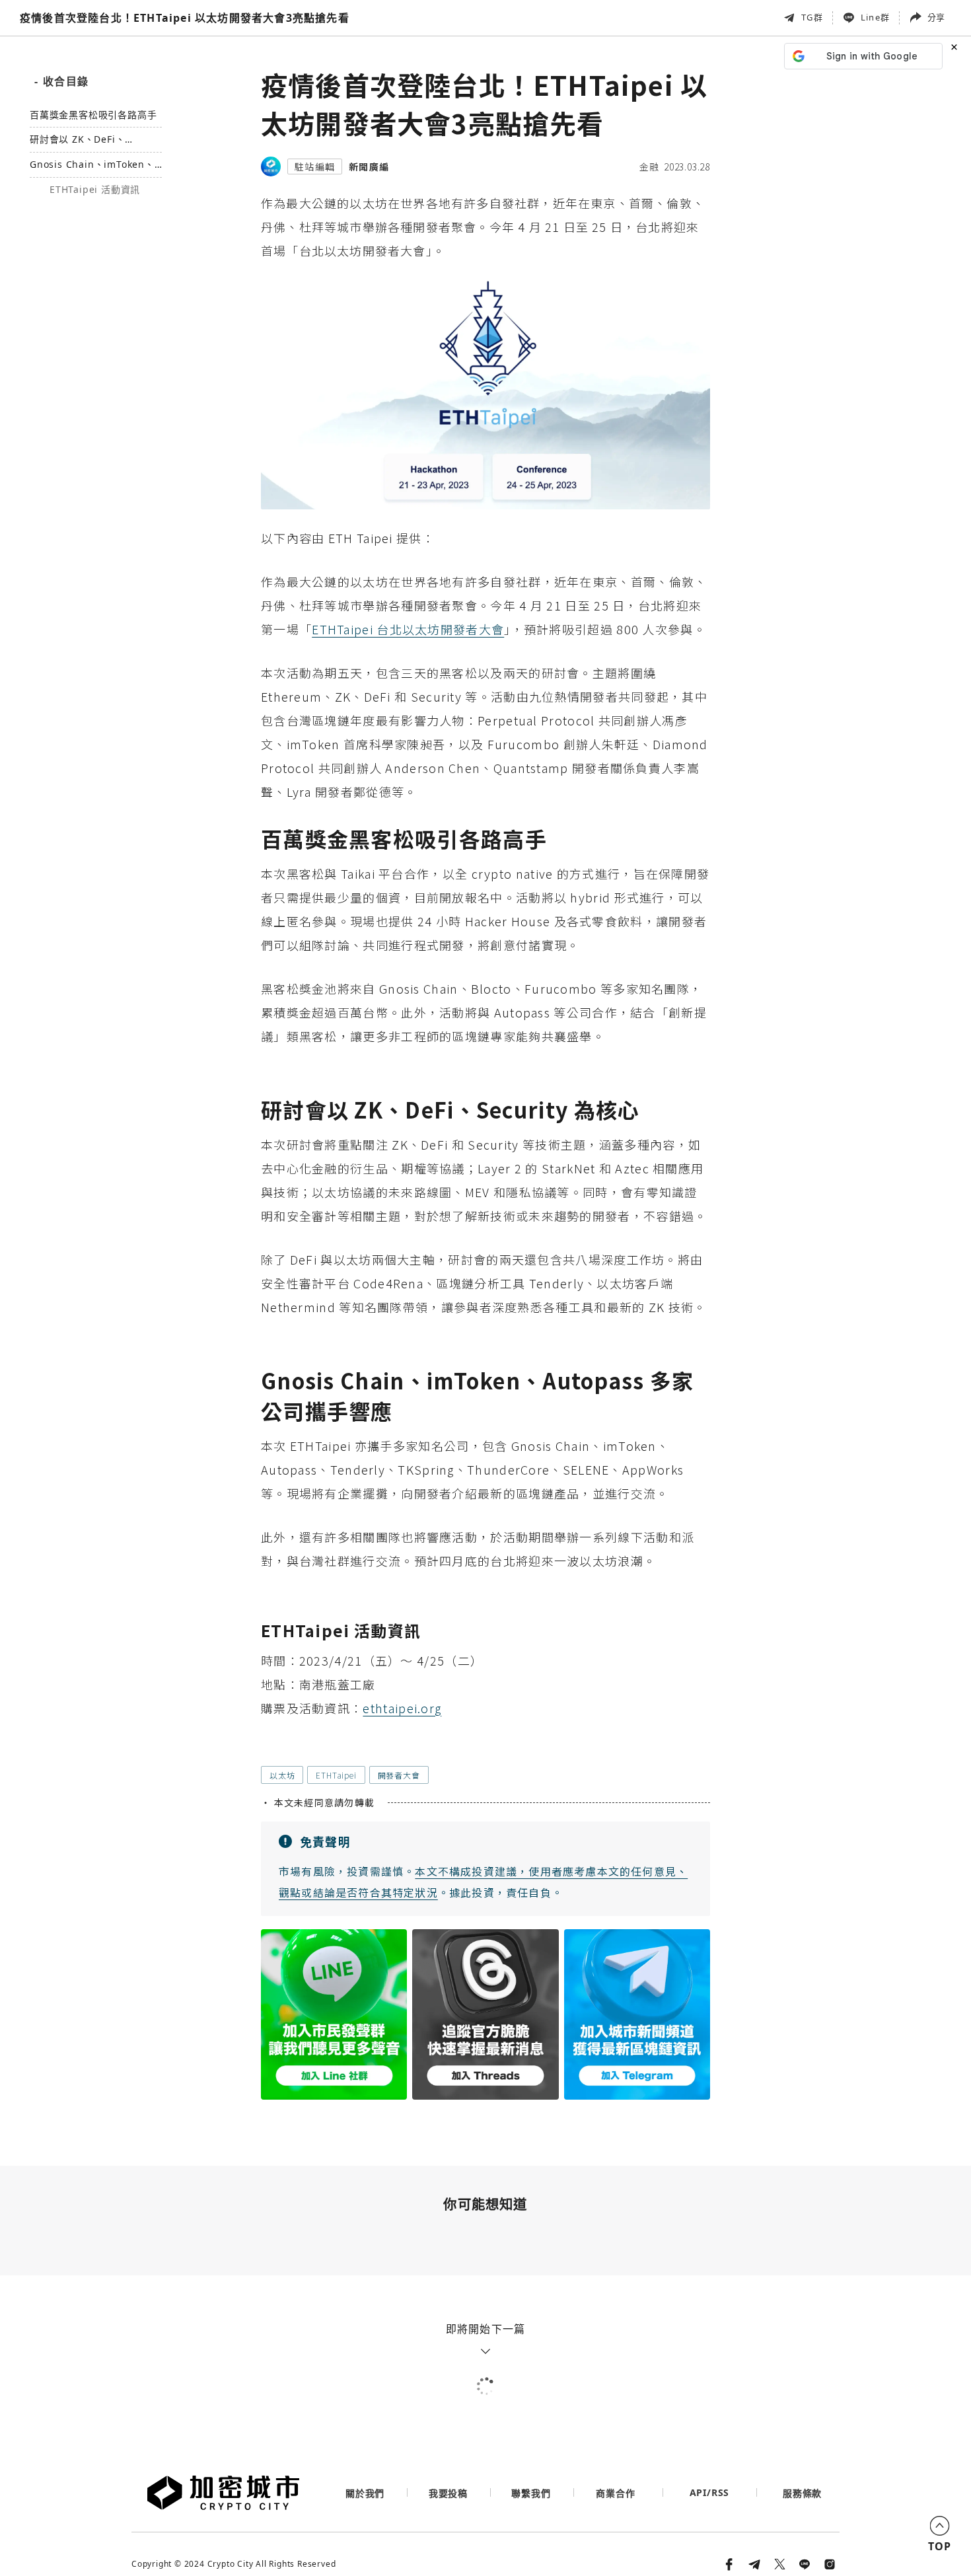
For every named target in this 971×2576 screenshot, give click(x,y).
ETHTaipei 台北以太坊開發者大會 (408, 629)
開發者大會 (399, 1775)
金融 (649, 166)
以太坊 (282, 1775)
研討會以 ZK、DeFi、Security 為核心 (77, 140)
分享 (936, 17)
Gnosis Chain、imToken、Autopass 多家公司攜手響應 (93, 166)
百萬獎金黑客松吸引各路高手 (93, 115)
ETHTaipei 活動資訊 (95, 190)
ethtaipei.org (402, 1708)
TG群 (812, 17)
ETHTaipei (336, 1775)
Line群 (875, 17)
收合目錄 (61, 81)
